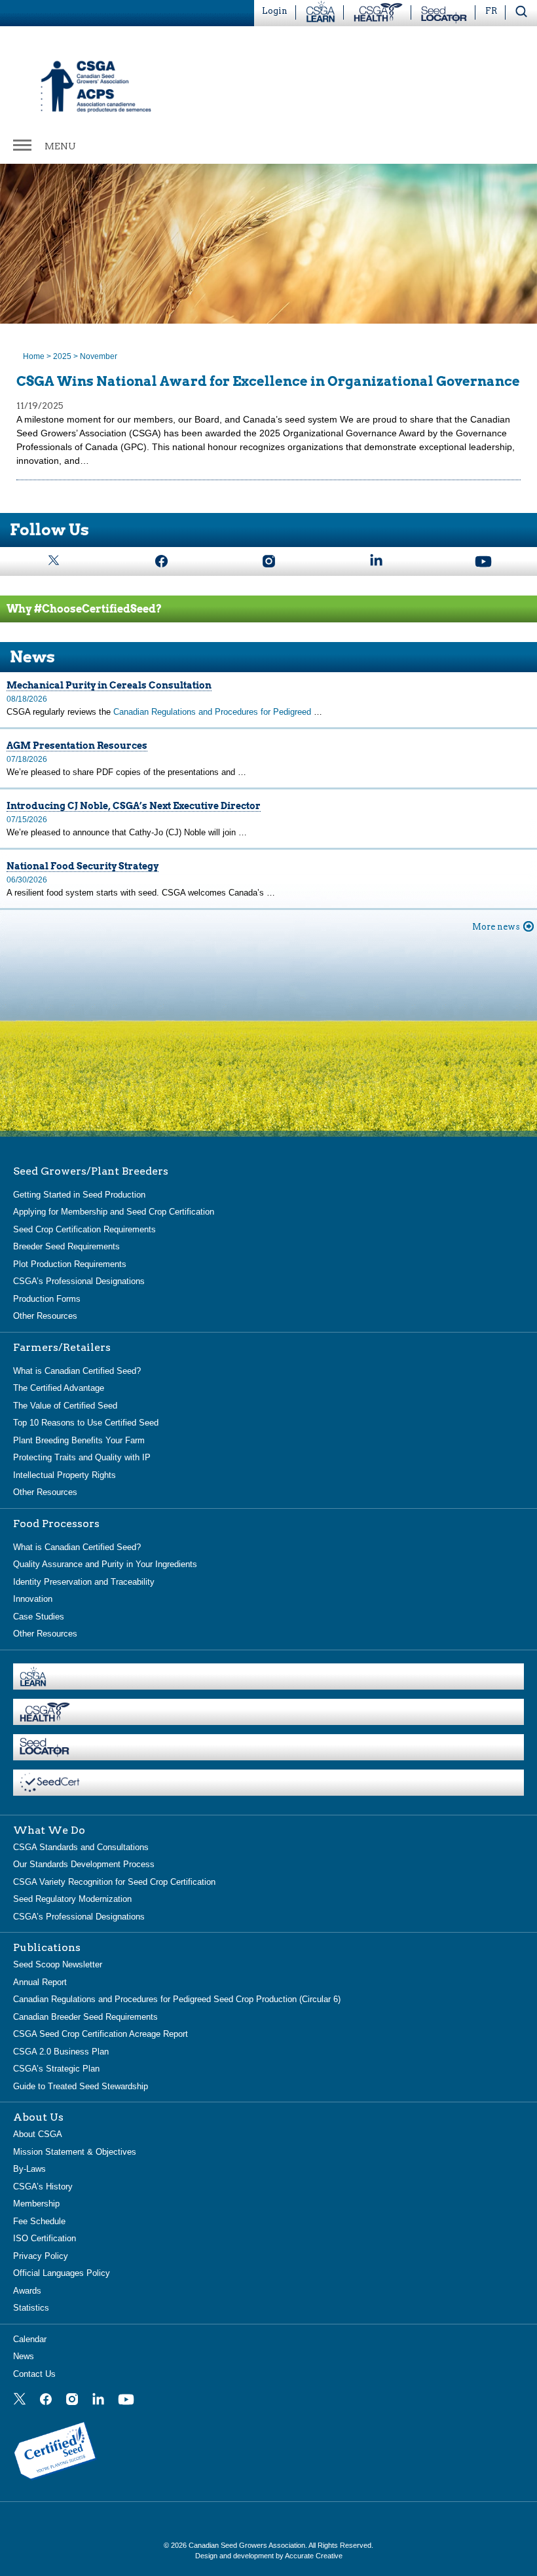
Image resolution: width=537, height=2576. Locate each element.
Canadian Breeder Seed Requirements (85, 2017)
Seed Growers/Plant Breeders (91, 1171)
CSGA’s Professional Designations (79, 1281)
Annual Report (40, 1982)
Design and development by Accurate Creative (269, 2556)
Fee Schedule (39, 2221)
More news (496, 927)
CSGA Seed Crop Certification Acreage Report (101, 2034)
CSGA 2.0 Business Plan (61, 2052)
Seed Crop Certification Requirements (84, 1229)
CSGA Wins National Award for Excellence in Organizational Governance (268, 381)
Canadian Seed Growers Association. (249, 2545)
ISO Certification (45, 2238)
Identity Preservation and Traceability (84, 1582)
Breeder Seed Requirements (66, 1246)
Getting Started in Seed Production (79, 1195)
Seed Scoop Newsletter (58, 1964)
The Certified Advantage (59, 1388)
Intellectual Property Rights (65, 1475)
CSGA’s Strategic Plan (56, 2069)
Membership (36, 2204)
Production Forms (47, 1299)
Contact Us (34, 2374)
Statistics (31, 2308)
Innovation (33, 1599)
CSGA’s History (43, 2187)
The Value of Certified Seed (65, 1406)
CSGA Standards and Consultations (81, 1847)
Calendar (30, 2339)
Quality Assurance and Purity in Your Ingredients (105, 1564)
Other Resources (45, 1316)
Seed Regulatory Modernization (72, 1899)
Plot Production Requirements (70, 1264)
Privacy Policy (41, 2256)
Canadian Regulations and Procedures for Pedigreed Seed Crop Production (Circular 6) (177, 1999)
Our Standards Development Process (84, 1864)
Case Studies (39, 1617)
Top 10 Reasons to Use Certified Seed (86, 1423)
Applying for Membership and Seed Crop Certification (114, 1212)
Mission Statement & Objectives (75, 2152)
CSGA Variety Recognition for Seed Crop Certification (114, 1882)
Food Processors (56, 1524)
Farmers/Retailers (62, 1348)
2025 (62, 356)
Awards (27, 2291)
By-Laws (29, 2169)
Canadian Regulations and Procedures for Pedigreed (213, 712)
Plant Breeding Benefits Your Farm (79, 1440)
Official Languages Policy (62, 2273)
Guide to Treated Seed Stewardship (81, 2086)
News (24, 2356)
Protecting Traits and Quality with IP (82, 1457)
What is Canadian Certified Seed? (77, 1371)
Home (34, 356)
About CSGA (38, 2134)
